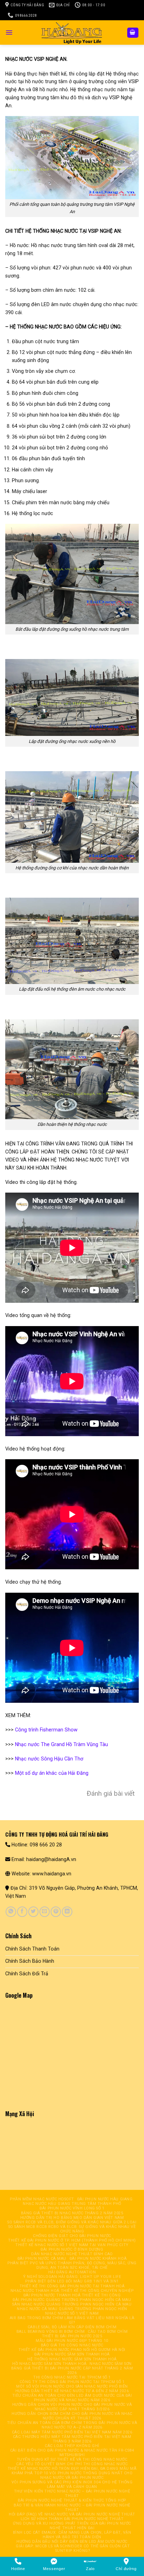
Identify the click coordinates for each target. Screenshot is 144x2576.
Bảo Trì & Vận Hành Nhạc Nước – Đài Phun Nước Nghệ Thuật (72, 2508)
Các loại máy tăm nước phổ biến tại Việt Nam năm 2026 (72, 2432)
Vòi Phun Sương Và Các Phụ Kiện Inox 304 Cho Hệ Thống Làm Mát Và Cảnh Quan (72, 2484)
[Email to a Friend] (45, 1912)
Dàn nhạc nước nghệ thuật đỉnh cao (72, 2254)
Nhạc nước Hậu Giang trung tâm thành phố (72, 2204)
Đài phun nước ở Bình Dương (72, 2249)
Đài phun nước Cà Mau (42, 2259)
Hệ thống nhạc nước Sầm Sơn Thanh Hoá (72, 2359)
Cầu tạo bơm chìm (108, 2332)
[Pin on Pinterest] (56, 1912)
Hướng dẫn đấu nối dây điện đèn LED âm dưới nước (72, 2542)
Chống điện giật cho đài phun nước (72, 2236)
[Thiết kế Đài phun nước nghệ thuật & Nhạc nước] (72, 32)
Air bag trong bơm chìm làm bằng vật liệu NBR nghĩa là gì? (72, 2320)
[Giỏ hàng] (133, 33)
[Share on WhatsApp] (11, 1912)
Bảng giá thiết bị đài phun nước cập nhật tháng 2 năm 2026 (72, 2371)
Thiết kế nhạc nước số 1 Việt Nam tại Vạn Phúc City (72, 2245)
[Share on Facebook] (22, 1912)
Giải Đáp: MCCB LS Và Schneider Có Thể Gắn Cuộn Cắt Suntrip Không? (73, 2548)
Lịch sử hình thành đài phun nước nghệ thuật (72, 2519)
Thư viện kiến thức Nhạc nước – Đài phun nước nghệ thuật (72, 2494)
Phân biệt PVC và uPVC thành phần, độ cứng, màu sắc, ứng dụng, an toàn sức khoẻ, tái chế (72, 2265)
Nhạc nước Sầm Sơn (110, 2364)
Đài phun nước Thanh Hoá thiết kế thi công (72, 2295)
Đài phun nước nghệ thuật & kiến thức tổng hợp (72, 2500)
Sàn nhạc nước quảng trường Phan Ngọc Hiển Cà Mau (72, 2304)
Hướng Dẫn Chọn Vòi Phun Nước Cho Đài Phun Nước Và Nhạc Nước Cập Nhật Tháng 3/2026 (72, 2407)
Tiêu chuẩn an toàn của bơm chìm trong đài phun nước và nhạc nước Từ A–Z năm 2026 (72, 2425)
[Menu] (9, 32)
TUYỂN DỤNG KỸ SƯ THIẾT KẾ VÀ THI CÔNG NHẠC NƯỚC (72, 2459)
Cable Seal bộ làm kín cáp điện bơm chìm (72, 2327)
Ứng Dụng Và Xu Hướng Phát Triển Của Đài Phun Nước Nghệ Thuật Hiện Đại (72, 2526)
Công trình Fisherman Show (46, 1730)
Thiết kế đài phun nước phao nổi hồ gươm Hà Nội (72, 2350)
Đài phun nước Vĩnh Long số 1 (72, 2208)
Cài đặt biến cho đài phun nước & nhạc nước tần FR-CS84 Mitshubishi (72, 2453)
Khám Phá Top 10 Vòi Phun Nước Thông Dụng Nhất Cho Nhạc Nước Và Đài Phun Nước (72, 2475)
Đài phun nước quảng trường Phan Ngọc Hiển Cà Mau (72, 2300)
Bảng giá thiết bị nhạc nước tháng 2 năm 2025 (72, 2213)
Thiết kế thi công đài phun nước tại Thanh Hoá (72, 2286)
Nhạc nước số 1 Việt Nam (72, 2313)
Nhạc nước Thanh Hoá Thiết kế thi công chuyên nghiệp (72, 2291)
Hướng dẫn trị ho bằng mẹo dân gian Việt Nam (72, 2218)
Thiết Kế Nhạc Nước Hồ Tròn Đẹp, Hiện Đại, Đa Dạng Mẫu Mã (72, 2469)
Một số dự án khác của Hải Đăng (52, 1773)
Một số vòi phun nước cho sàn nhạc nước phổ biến (72, 2386)
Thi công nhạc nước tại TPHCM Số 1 (72, 2377)
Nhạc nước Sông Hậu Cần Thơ (49, 1759)
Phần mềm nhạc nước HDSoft (42, 2199)
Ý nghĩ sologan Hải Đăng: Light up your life (72, 2277)
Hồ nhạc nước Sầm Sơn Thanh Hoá (49, 2364)
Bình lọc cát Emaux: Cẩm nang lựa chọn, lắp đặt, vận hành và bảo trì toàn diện (72, 2535)
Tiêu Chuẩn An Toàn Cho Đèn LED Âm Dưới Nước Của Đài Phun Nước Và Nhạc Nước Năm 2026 (72, 2398)
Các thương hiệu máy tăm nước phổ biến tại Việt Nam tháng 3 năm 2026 (72, 2439)
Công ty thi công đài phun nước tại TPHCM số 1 (72, 2382)
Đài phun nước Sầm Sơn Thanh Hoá (72, 2354)
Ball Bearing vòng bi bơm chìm (51, 2332)
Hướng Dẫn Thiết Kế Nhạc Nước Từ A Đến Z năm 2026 (72, 2391)
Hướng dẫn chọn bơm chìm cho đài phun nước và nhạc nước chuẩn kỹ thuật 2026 (72, 2416)
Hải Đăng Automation (72, 2272)
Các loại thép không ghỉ (72, 2446)
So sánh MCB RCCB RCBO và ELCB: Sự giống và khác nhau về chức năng (72, 2229)
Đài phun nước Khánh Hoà (98, 2259)
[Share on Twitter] (33, 1912)
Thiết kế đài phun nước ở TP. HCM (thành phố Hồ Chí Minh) (72, 2240)
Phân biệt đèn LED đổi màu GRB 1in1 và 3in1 (72, 2281)
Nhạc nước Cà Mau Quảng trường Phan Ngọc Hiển (72, 2309)
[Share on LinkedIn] (67, 1912)
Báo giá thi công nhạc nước (72, 2345)
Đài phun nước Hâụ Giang (105, 2199)
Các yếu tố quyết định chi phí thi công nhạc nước (72, 2464)
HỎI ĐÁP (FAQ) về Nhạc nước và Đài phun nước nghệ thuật (72, 2514)
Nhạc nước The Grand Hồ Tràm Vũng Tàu (62, 1744)
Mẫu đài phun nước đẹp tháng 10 (72, 2341)
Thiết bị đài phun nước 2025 (72, 2336)
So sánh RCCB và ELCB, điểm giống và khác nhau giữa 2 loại (72, 2222)
